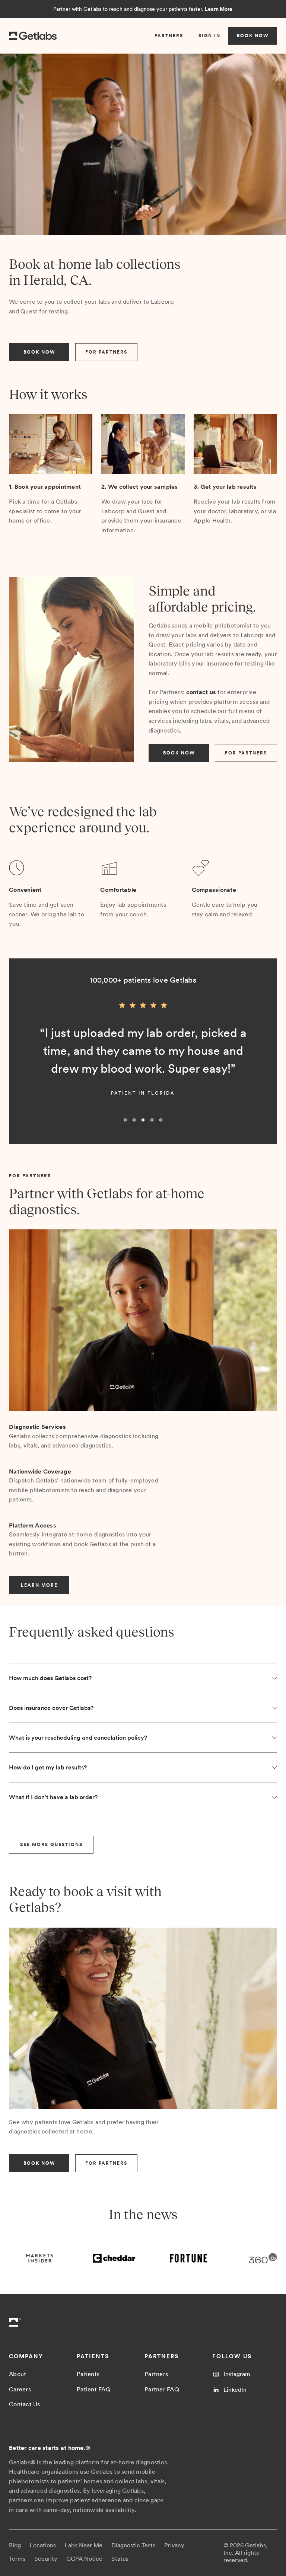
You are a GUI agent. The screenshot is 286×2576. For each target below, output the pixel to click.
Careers (20, 2389)
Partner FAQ (162, 2389)
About (18, 2374)
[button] (24, 1064)
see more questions (51, 1845)
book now (253, 36)
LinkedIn (235, 2390)
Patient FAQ (94, 2389)
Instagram (237, 2374)
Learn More (219, 9)
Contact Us (25, 2404)
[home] (33, 36)
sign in (209, 36)
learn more (39, 1585)
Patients (88, 2374)
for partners (106, 352)
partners (169, 36)
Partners (156, 2374)
